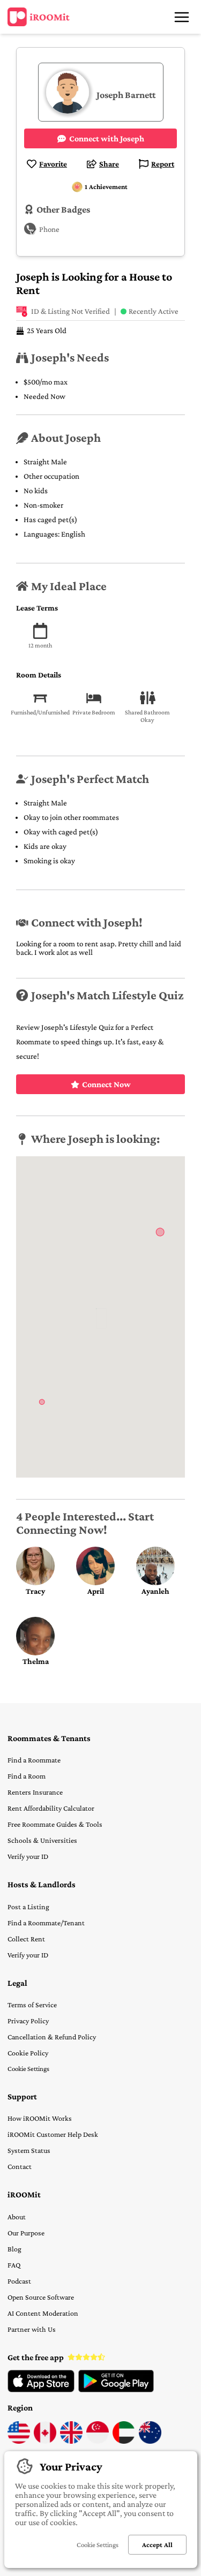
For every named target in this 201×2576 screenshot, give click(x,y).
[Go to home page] (39, 17)
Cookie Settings (28, 2069)
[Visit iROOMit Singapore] (98, 2441)
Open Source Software (41, 2297)
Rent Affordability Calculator (51, 1808)
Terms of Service (32, 2005)
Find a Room (27, 1776)
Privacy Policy (28, 2021)
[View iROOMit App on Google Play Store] (116, 2390)
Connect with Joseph (107, 138)
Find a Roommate (34, 1760)
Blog (14, 2249)
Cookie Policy (28, 2053)
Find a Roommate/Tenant (46, 1923)
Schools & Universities (42, 1840)
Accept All (157, 2545)
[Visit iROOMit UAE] (124, 2441)
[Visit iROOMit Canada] (45, 2441)
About (17, 2217)
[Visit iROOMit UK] (71, 2441)
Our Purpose (26, 2233)
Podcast (19, 2281)
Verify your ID (28, 1856)
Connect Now (106, 1084)
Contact (20, 2166)
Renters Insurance (35, 1792)
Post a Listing (28, 1907)
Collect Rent (26, 1939)
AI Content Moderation (43, 2313)
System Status (29, 2150)
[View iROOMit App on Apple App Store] (41, 2390)
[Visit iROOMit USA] (19, 2441)
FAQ (14, 2265)
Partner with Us (32, 2329)
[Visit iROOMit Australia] (150, 2441)
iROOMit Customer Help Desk (53, 2134)
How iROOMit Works (40, 2118)
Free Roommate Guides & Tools (55, 1824)
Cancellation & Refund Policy (52, 2037)
